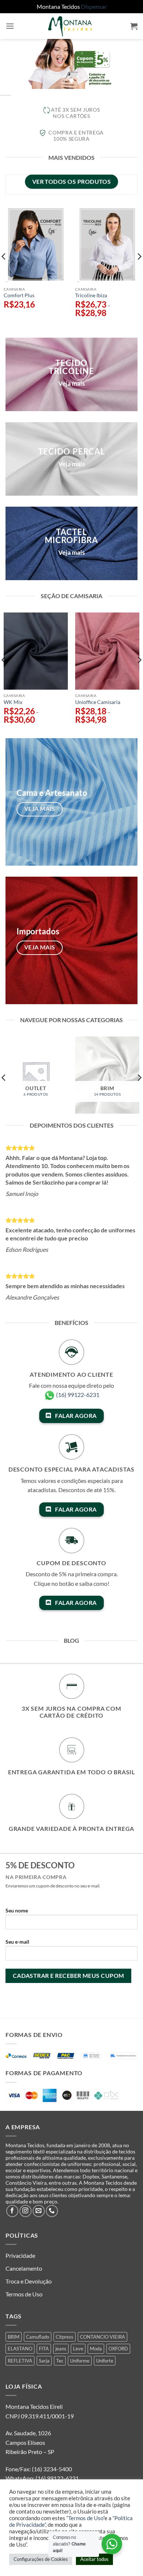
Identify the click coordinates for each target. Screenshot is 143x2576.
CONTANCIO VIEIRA (102, 2337)
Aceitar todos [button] (94, 2559)
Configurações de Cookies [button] (41, 2559)
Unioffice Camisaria (98, 702)
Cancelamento (24, 2268)
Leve (78, 2349)
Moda (96, 2349)
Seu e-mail (17, 1942)
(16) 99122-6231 (78, 1395)
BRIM (14, 2337)
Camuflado (38, 2337)
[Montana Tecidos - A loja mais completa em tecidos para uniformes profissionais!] (71, 26)
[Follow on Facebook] (12, 2211)
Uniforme (80, 2361)
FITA (44, 2349)
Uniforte (105, 2361)
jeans (61, 2349)
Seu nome (17, 1910)
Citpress (65, 2337)
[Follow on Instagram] (25, 2211)
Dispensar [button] (94, 6)
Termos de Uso (24, 2294)
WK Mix (13, 702)
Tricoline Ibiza (91, 295)
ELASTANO (20, 2349)
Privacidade (20, 2255)
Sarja (44, 2361)
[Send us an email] (39, 2211)
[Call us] (52, 2211)
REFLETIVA (20, 2361)
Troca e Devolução (29, 2281)
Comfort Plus (19, 295)
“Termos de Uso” (85, 2518)
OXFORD (118, 2349)
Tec (60, 2361)
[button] (10, 26)
